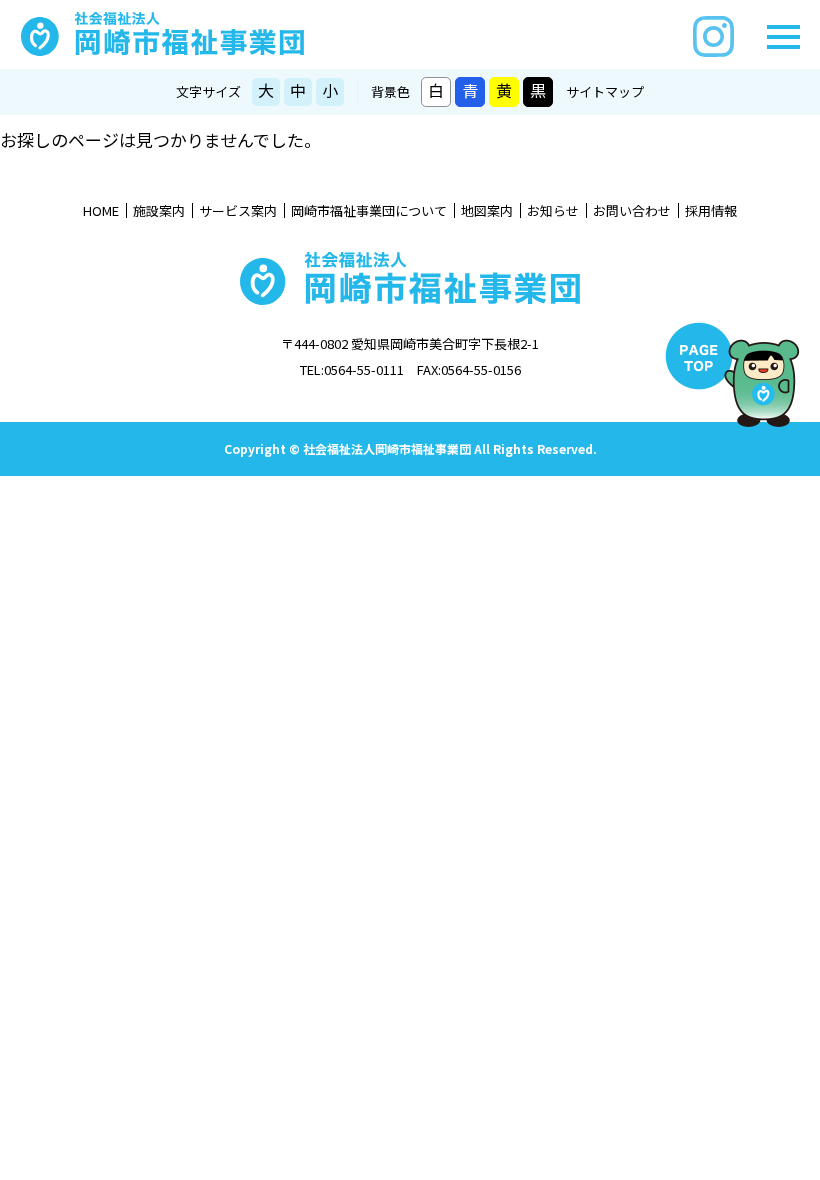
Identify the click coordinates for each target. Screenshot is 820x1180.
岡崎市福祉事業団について (369, 211)
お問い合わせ (632, 211)
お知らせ (553, 211)
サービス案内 (238, 211)
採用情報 (711, 211)
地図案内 (487, 211)
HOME (101, 211)
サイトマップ (605, 91)
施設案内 (159, 211)
